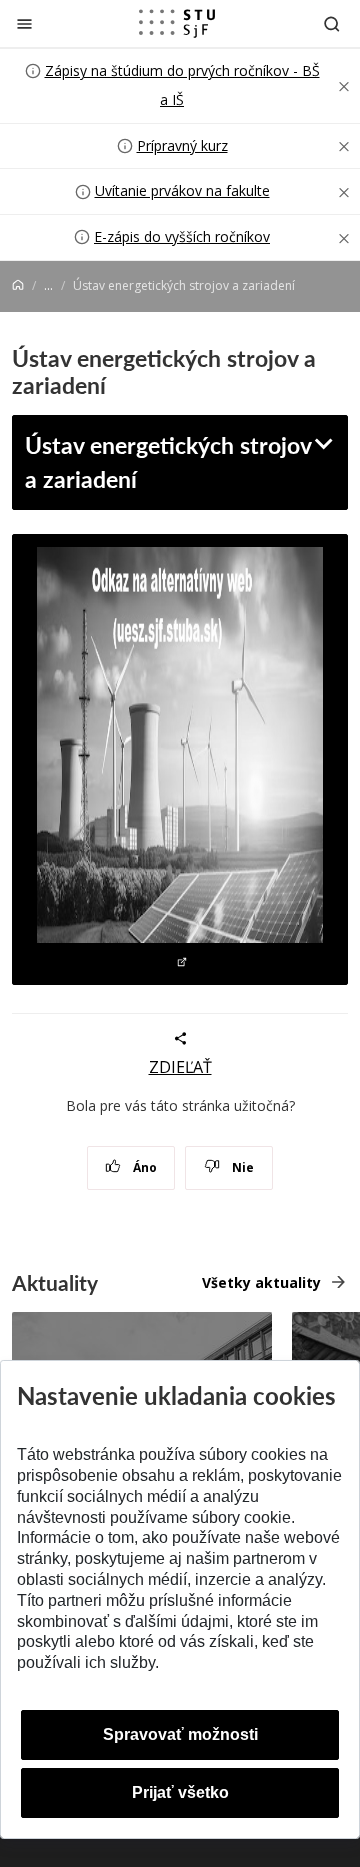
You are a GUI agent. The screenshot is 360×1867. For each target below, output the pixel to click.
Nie (241, 1167)
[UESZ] (180, 759)
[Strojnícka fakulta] (177, 23)
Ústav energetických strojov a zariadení (168, 461)
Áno (143, 1167)
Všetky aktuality (261, 1282)
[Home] (18, 285)
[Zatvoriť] (24, 23)
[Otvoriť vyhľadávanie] (332, 23)
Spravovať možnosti (180, 1734)
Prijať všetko (180, 1792)
